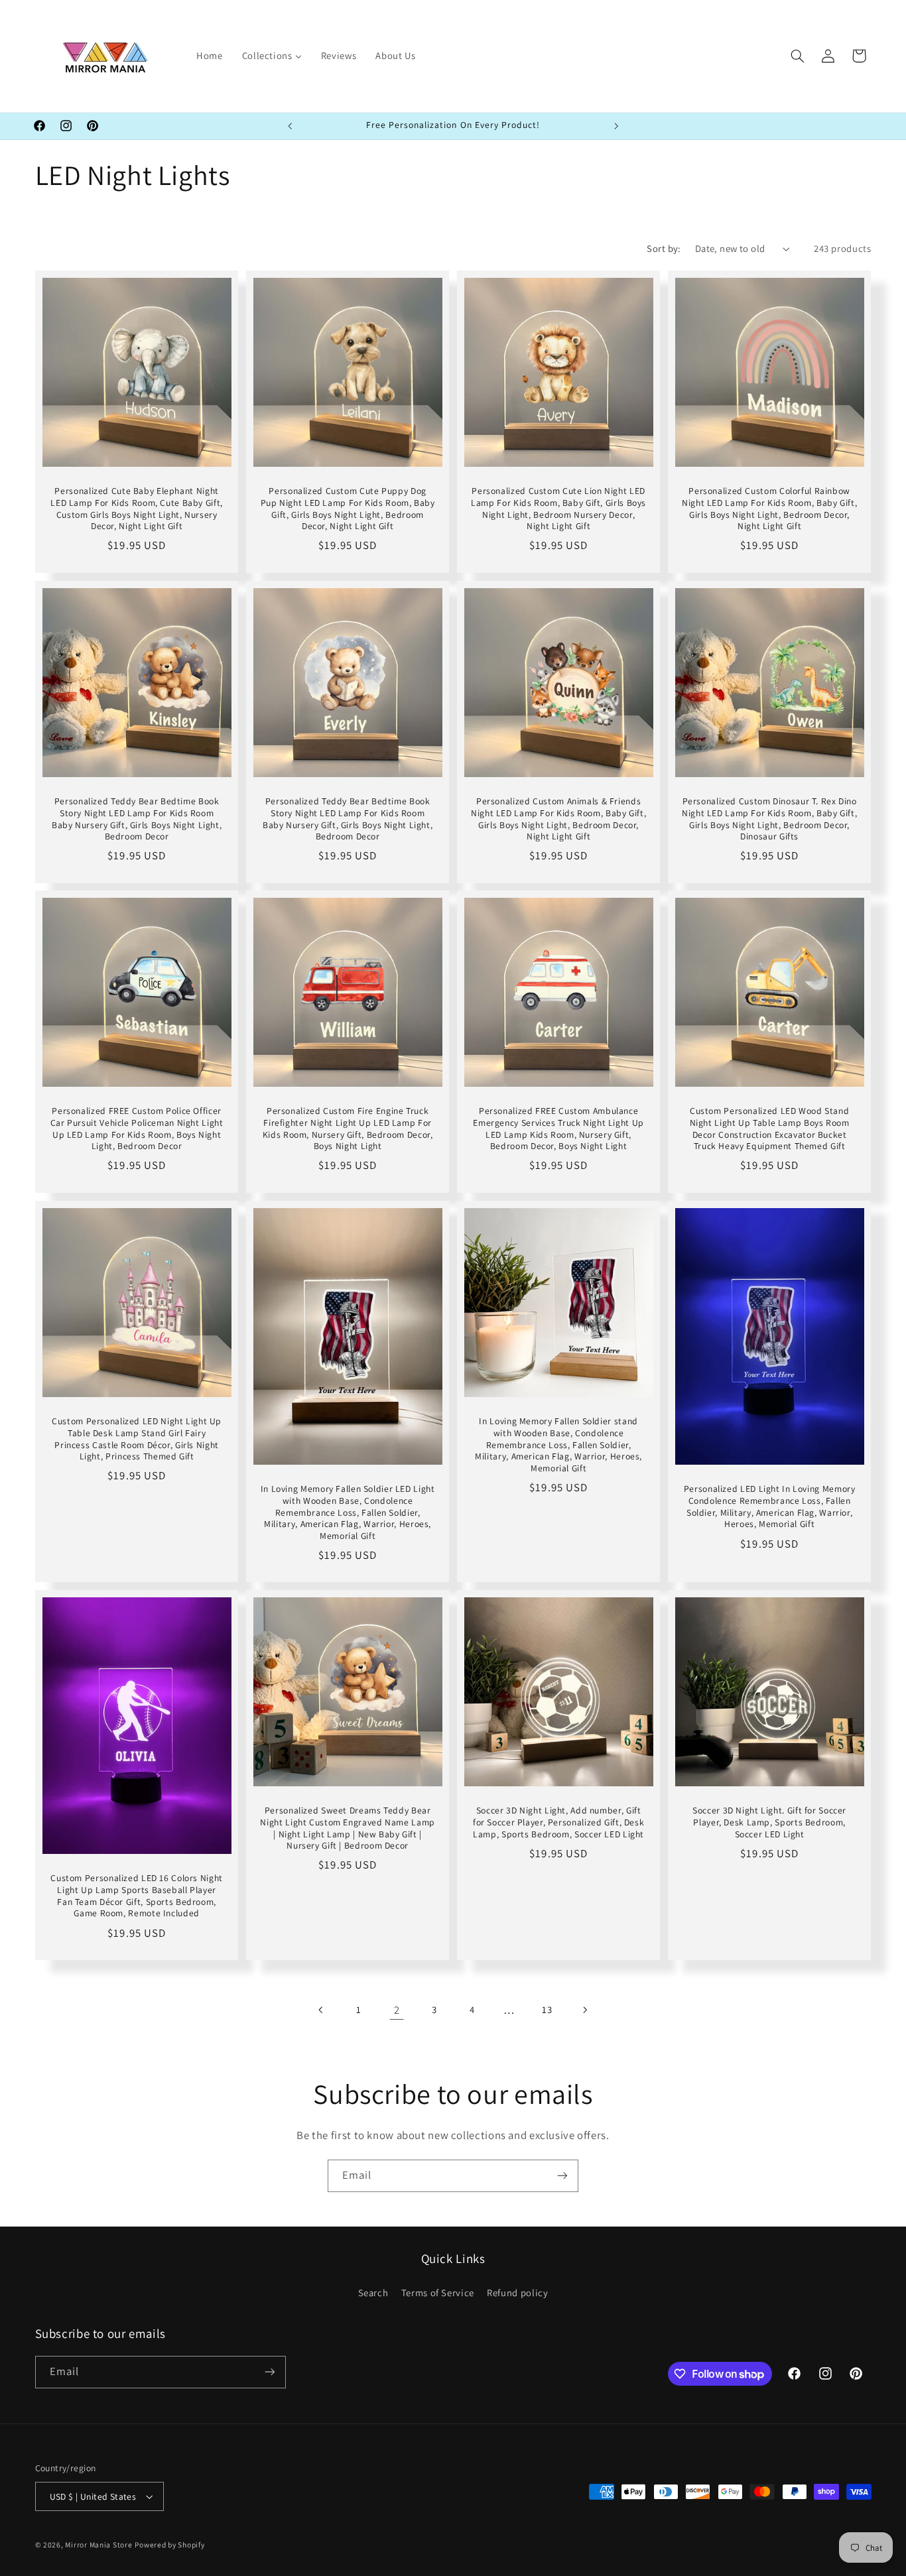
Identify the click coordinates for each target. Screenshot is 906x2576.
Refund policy (517, 2293)
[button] (797, 56)
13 (547, 2009)
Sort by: (664, 248)
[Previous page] (322, 2010)
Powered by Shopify (169, 2545)
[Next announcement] (616, 126)
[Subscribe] (562, 2176)
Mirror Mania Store (98, 2545)
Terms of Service (438, 2293)
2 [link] (397, 2010)
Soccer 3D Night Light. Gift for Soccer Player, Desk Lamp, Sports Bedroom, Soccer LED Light (769, 1822)
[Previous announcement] (290, 126)
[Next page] (584, 2010)
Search (373, 2293)
